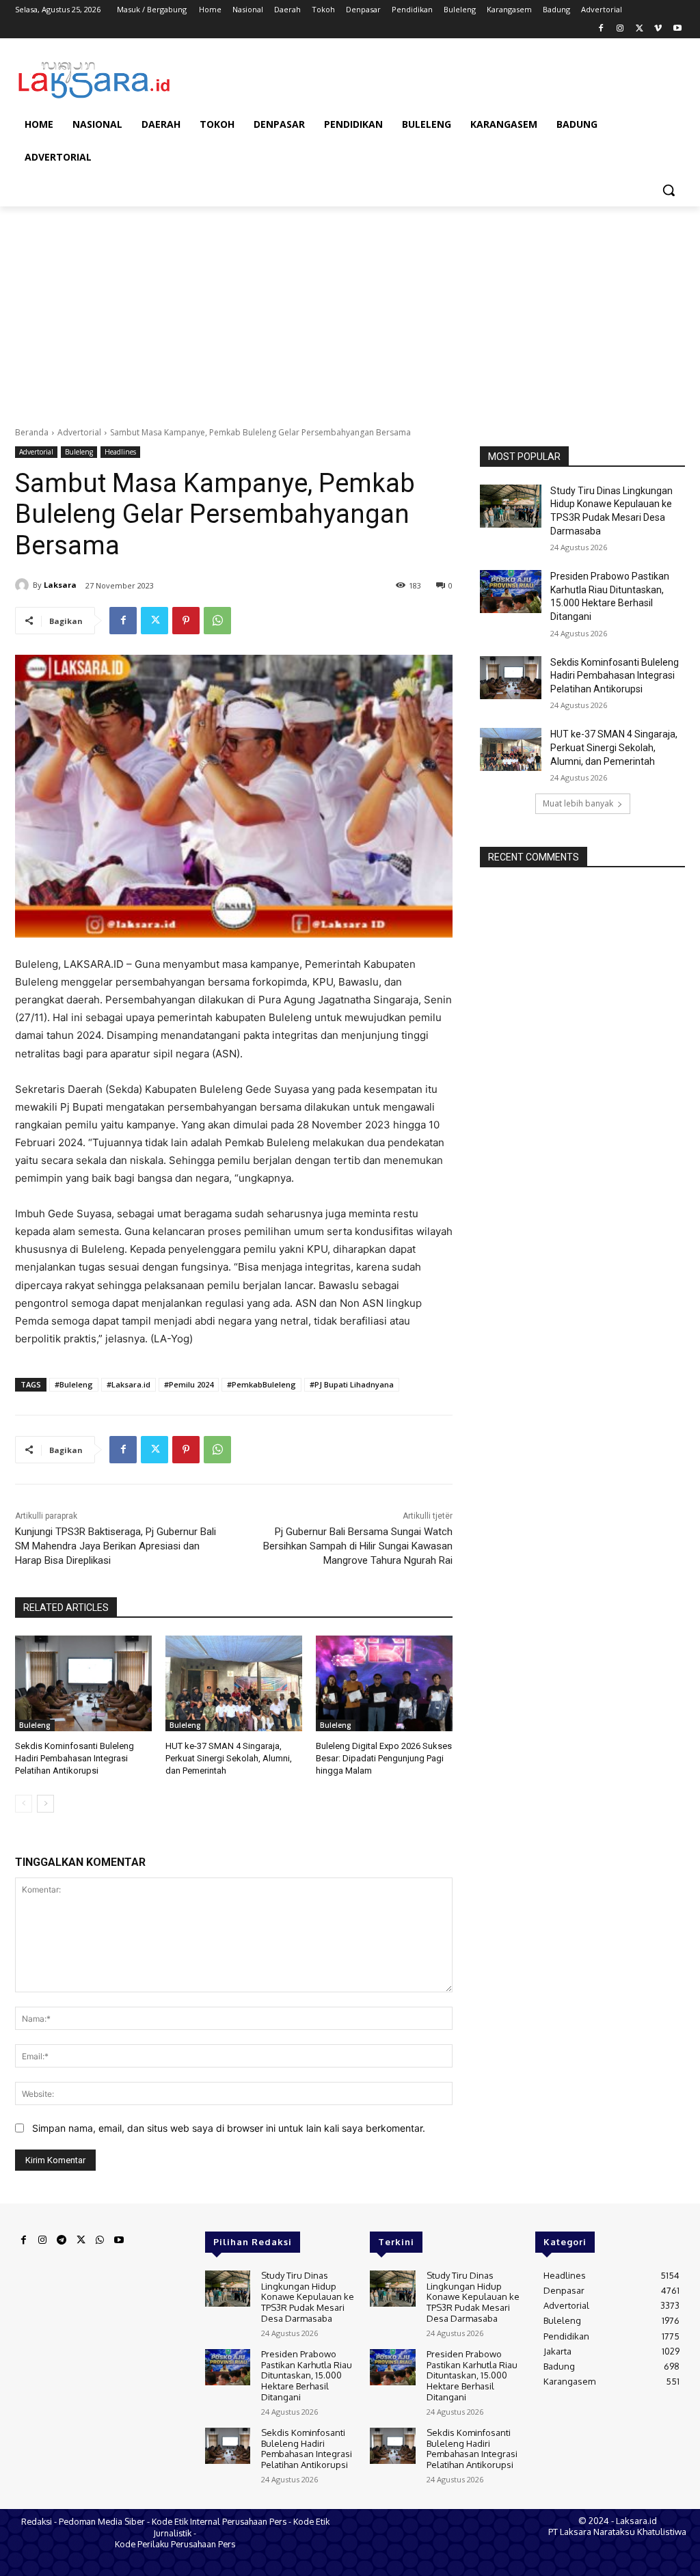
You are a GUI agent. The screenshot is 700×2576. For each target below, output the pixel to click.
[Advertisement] (350, 309)
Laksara (60, 585)
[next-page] (45, 1804)
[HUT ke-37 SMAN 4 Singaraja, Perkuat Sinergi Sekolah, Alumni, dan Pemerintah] (234, 1683)
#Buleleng (74, 1384)
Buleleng (79, 452)
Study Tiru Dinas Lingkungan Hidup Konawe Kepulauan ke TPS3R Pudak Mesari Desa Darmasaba (308, 2296)
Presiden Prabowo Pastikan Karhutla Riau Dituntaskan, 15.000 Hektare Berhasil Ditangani (307, 2375)
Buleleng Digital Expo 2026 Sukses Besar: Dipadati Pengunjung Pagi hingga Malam (384, 1758)
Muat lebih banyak (578, 803)
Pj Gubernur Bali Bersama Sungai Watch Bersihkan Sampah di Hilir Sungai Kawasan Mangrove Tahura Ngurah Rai (358, 1546)
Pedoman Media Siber (102, 2521)
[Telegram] (62, 2240)
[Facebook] (601, 29)
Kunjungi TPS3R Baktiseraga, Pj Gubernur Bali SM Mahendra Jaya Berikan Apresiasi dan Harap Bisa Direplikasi (116, 1546)
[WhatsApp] (217, 621)
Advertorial (79, 432)
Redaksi (37, 2521)
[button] (669, 190)
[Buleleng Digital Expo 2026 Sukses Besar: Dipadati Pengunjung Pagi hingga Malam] (384, 1683)
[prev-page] (24, 1804)
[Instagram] (620, 29)
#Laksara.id (129, 1384)
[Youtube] (677, 29)
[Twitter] (640, 29)
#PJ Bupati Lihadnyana (352, 1384)
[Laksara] (24, 585)
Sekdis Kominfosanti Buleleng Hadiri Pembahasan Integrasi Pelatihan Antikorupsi (75, 1758)
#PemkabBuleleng (261, 1384)
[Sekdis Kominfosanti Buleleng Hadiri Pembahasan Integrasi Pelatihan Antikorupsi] (83, 1683)
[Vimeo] (658, 29)
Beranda (32, 432)
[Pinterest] (186, 621)
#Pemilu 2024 (189, 1384)
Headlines (120, 452)
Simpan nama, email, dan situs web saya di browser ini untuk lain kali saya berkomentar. (229, 2128)
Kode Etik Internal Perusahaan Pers (219, 2521)
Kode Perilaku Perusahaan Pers (175, 2544)
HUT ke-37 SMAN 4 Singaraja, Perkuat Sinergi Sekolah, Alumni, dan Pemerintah (229, 1758)
